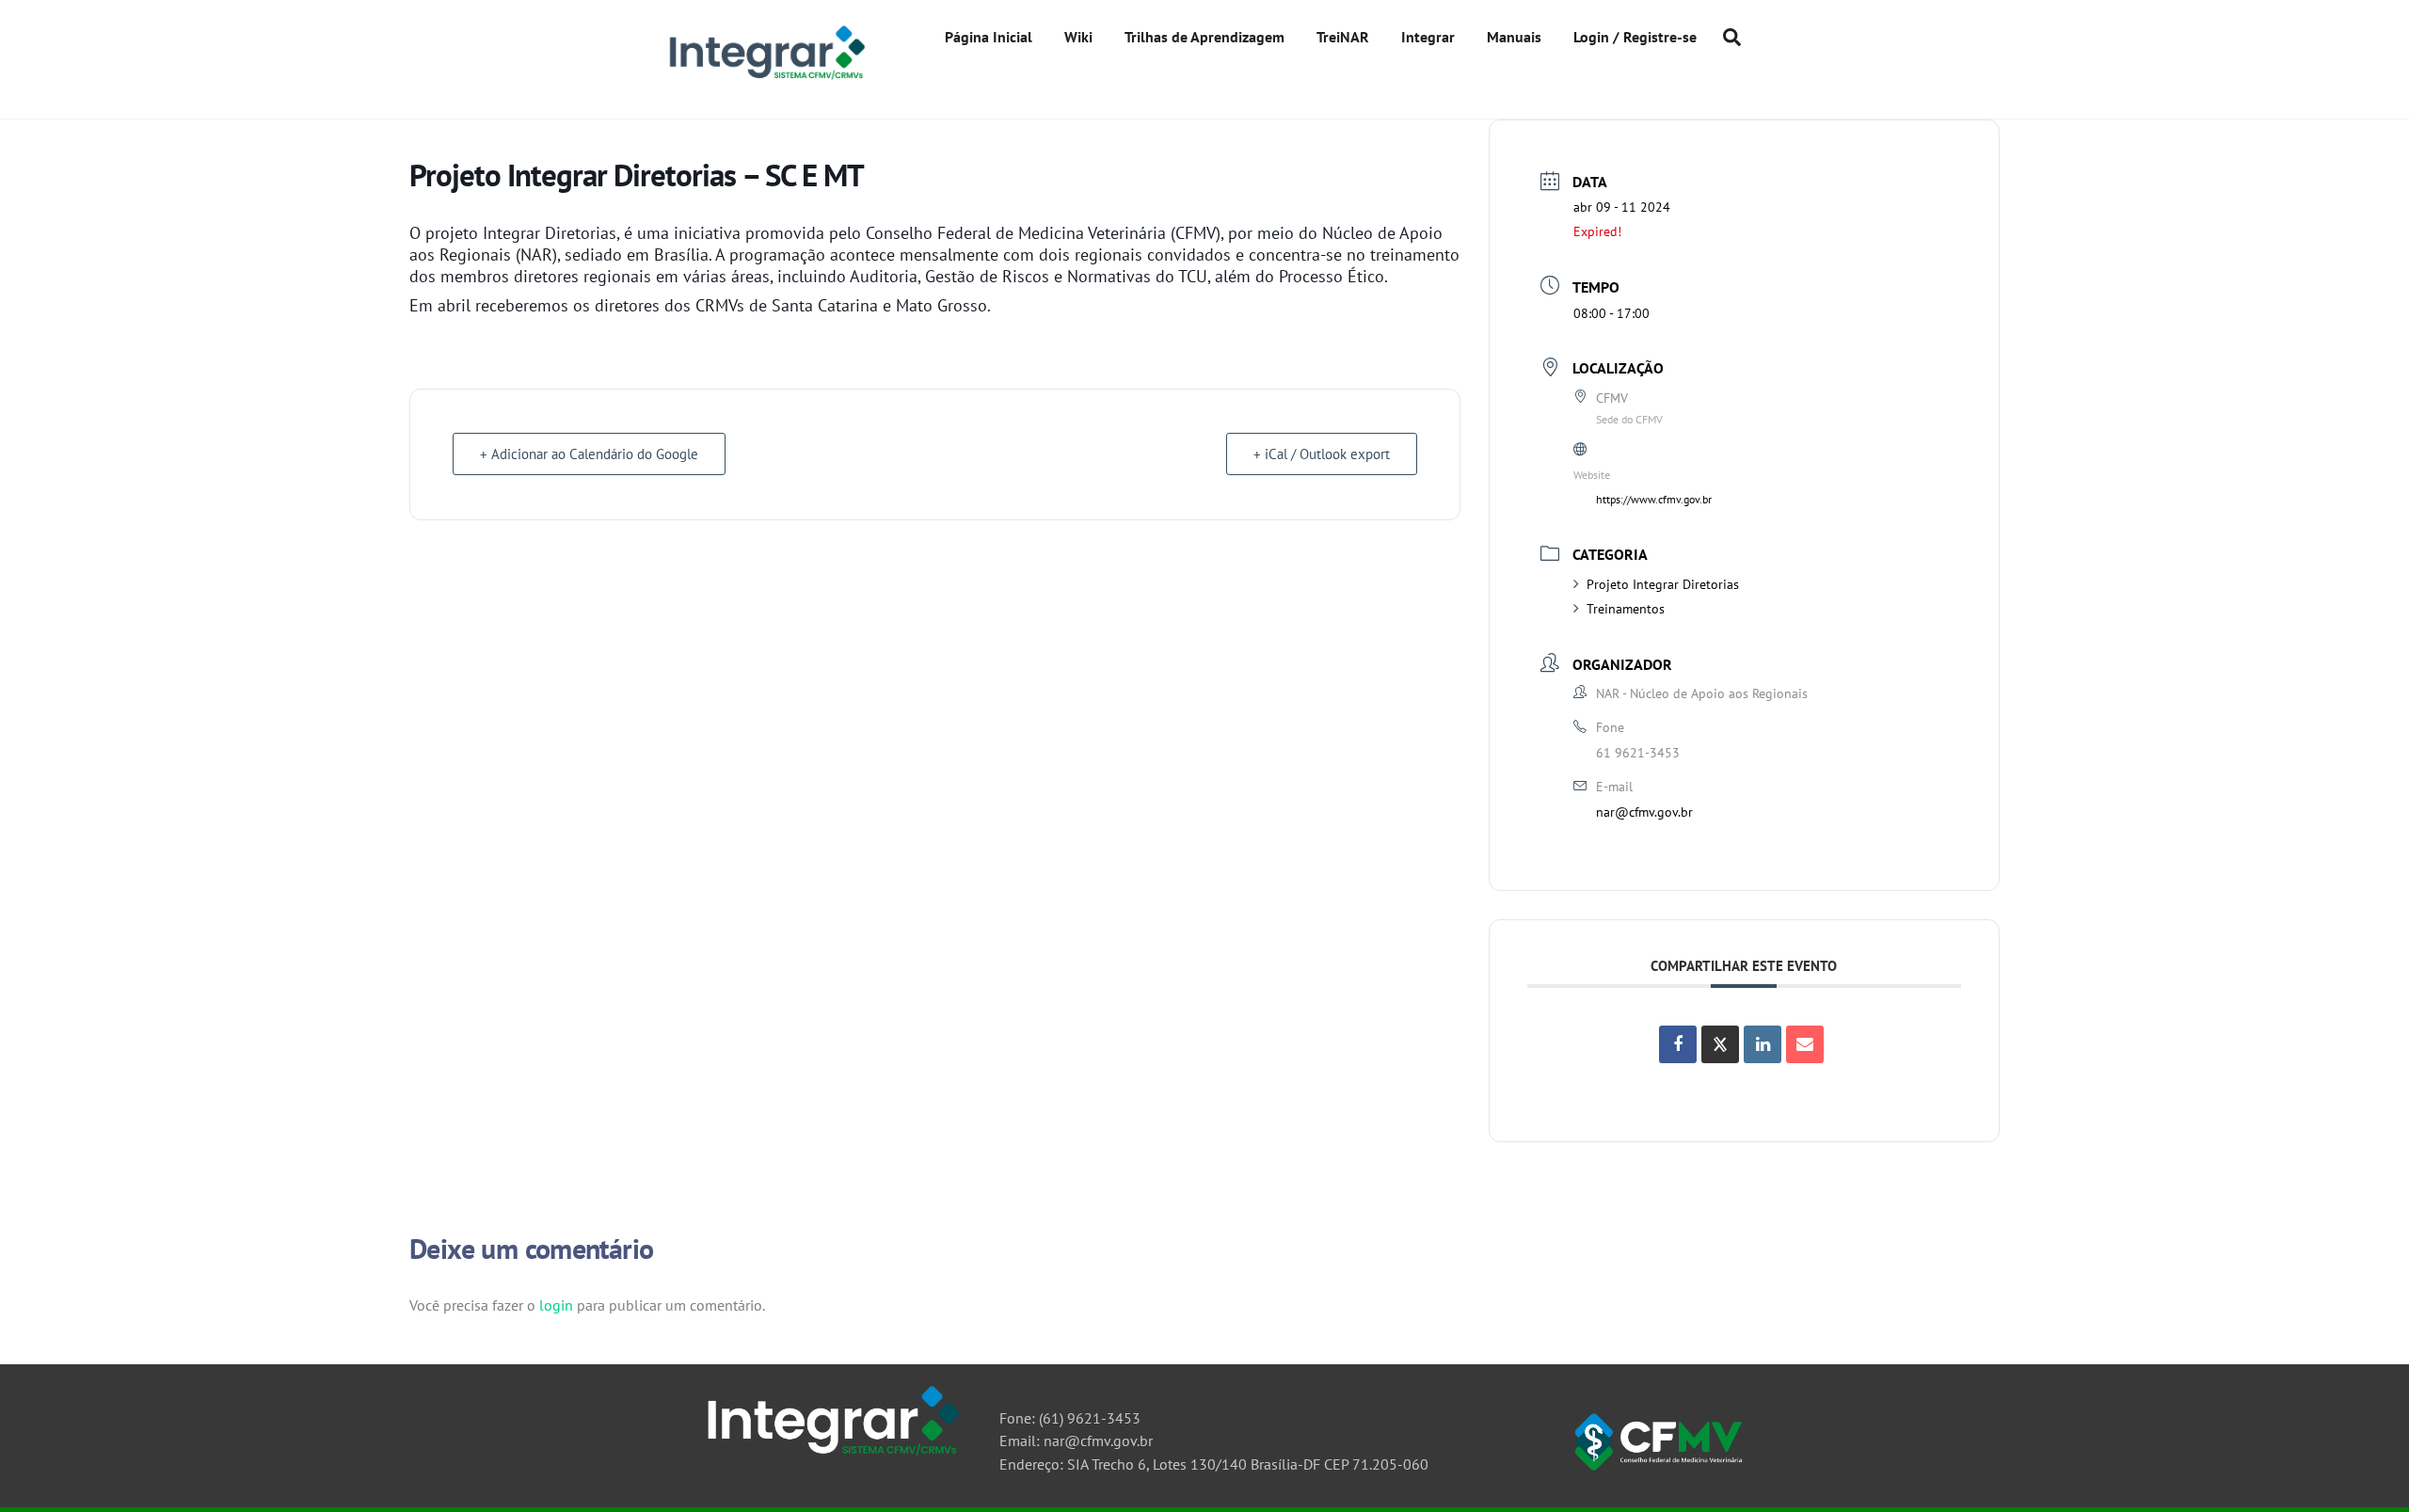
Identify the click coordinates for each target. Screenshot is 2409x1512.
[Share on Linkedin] (1763, 1044)
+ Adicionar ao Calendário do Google (589, 454)
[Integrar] (765, 79)
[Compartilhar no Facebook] (1678, 1044)
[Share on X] (1720, 1044)
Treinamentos (1626, 609)
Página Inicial (989, 37)
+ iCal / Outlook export (1322, 454)
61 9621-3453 (1638, 753)
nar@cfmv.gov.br (1644, 812)
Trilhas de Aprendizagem (1204, 37)
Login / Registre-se (1635, 37)
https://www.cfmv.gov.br (1654, 499)
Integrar (1428, 37)
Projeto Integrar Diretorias (1663, 584)
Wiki (1078, 37)
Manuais (1514, 37)
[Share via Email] (1805, 1044)
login (556, 1305)
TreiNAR (1343, 37)
